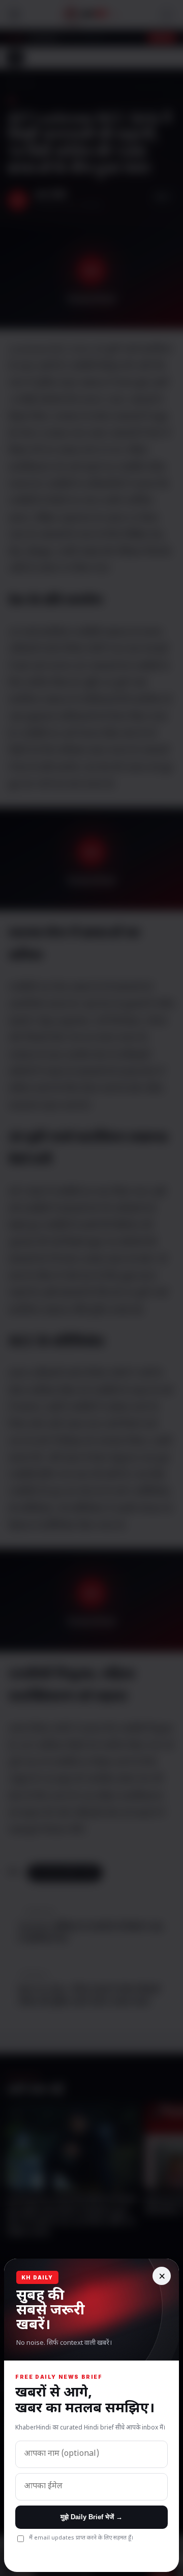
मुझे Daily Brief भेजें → (91, 2517)
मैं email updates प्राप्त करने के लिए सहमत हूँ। (81, 2538)
